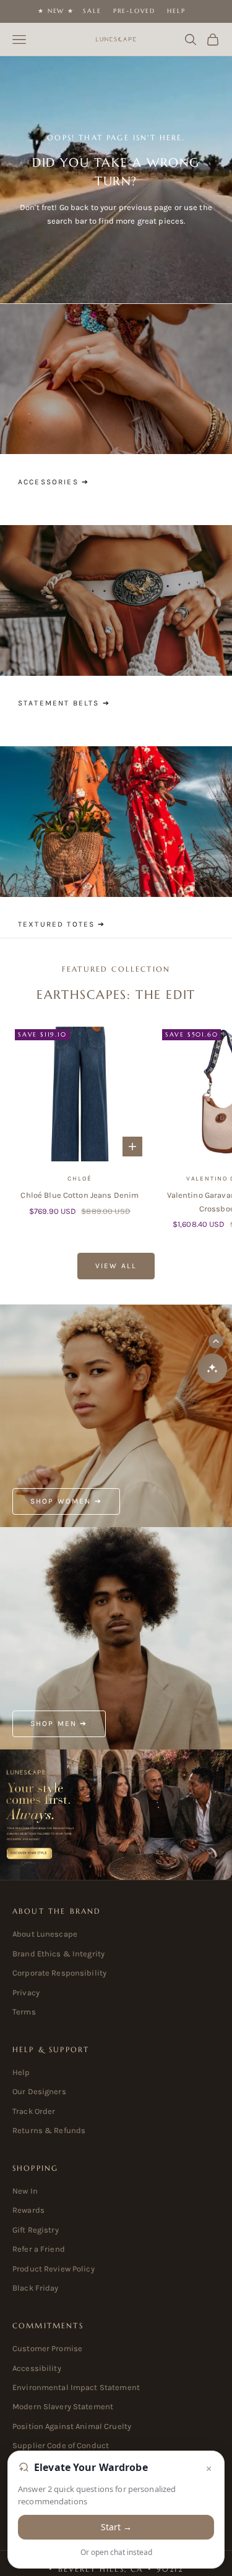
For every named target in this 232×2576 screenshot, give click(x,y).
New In (25, 2191)
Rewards (28, 2210)
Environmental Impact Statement (76, 2387)
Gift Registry (36, 2230)
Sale (92, 11)
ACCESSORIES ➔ (54, 482)
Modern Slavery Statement (63, 2406)
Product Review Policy (54, 2269)
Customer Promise (47, 2348)
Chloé (79, 1179)
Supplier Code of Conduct (61, 2445)
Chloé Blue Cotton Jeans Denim (79, 1195)
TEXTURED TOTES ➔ (62, 924)
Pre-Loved (134, 11)
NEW (56, 11)
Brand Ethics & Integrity (58, 1954)
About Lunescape (45, 1934)
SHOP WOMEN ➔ (66, 1501)
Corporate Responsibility (59, 1973)
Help (176, 11)
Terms (24, 2012)
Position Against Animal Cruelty (72, 2426)
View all (116, 1266)
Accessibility (37, 2368)
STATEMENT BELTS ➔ (64, 703)
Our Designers (39, 2091)
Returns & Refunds (49, 2130)
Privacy (26, 1993)
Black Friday (36, 2288)
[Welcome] (116, 1815)
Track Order (34, 2111)
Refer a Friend (39, 2249)
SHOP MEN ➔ (59, 1724)
